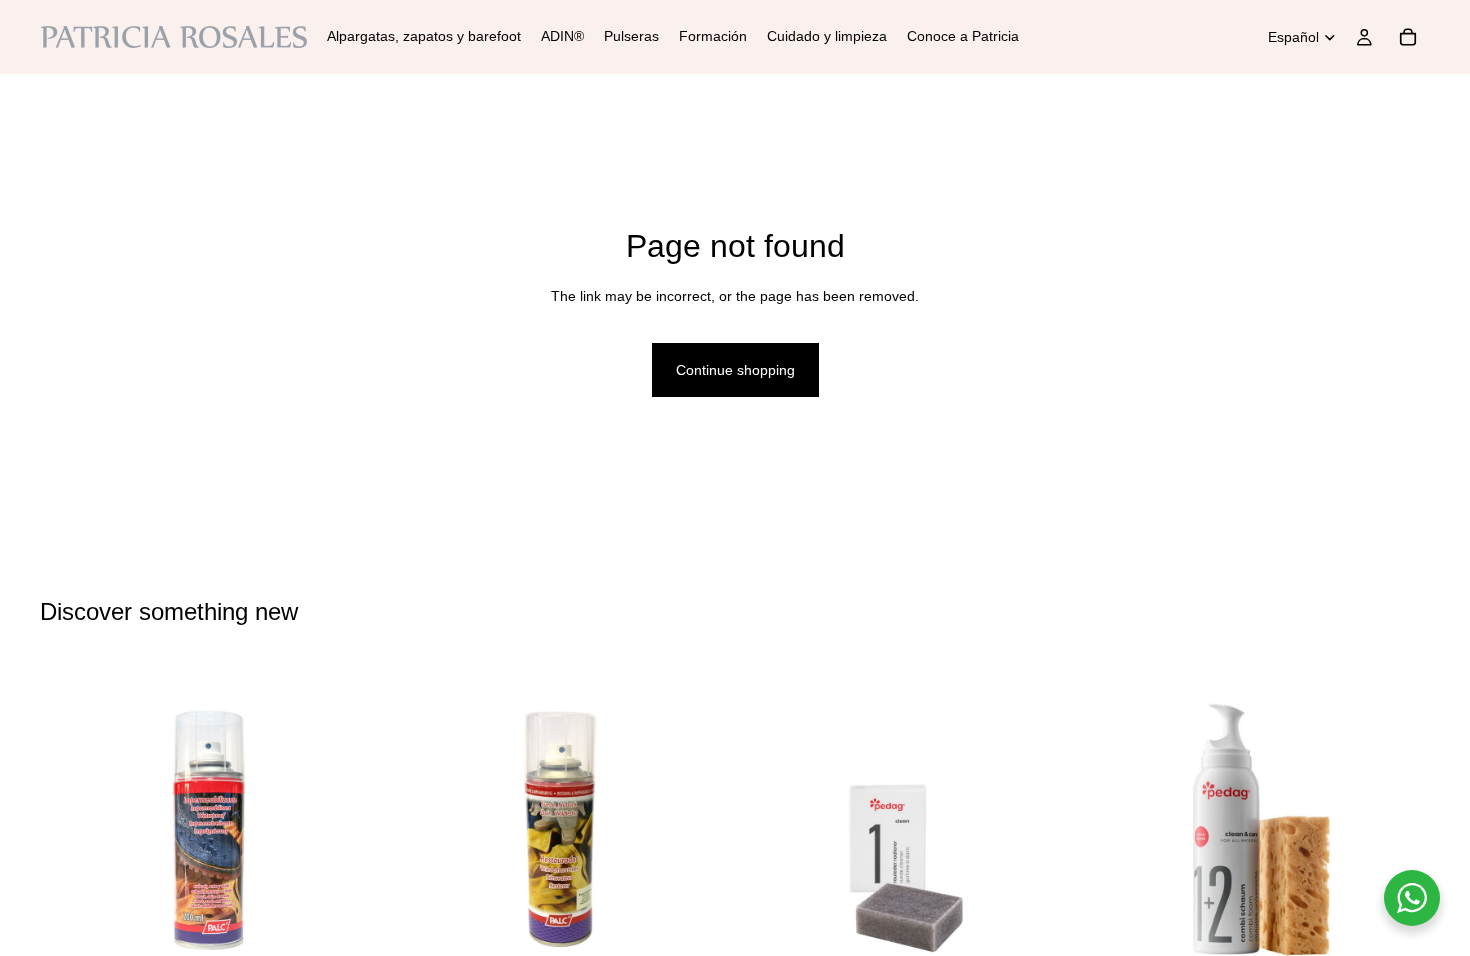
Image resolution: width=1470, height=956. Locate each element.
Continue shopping (735, 370)
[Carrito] (1408, 37)
